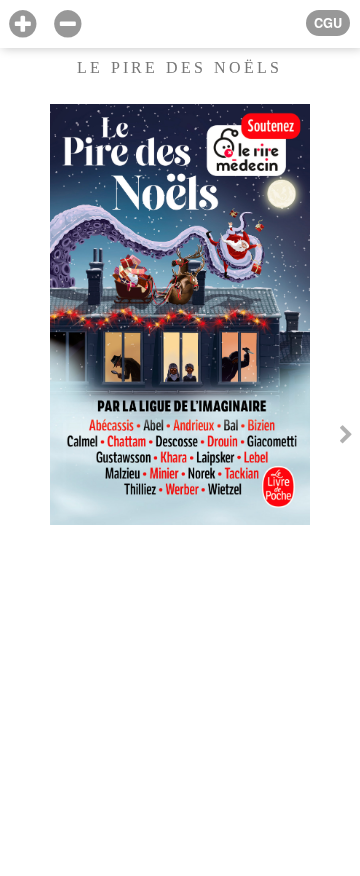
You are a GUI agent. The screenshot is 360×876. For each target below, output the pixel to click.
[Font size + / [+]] (22, 24)
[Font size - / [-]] (67, 24)
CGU (328, 23)
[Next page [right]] (346, 438)
